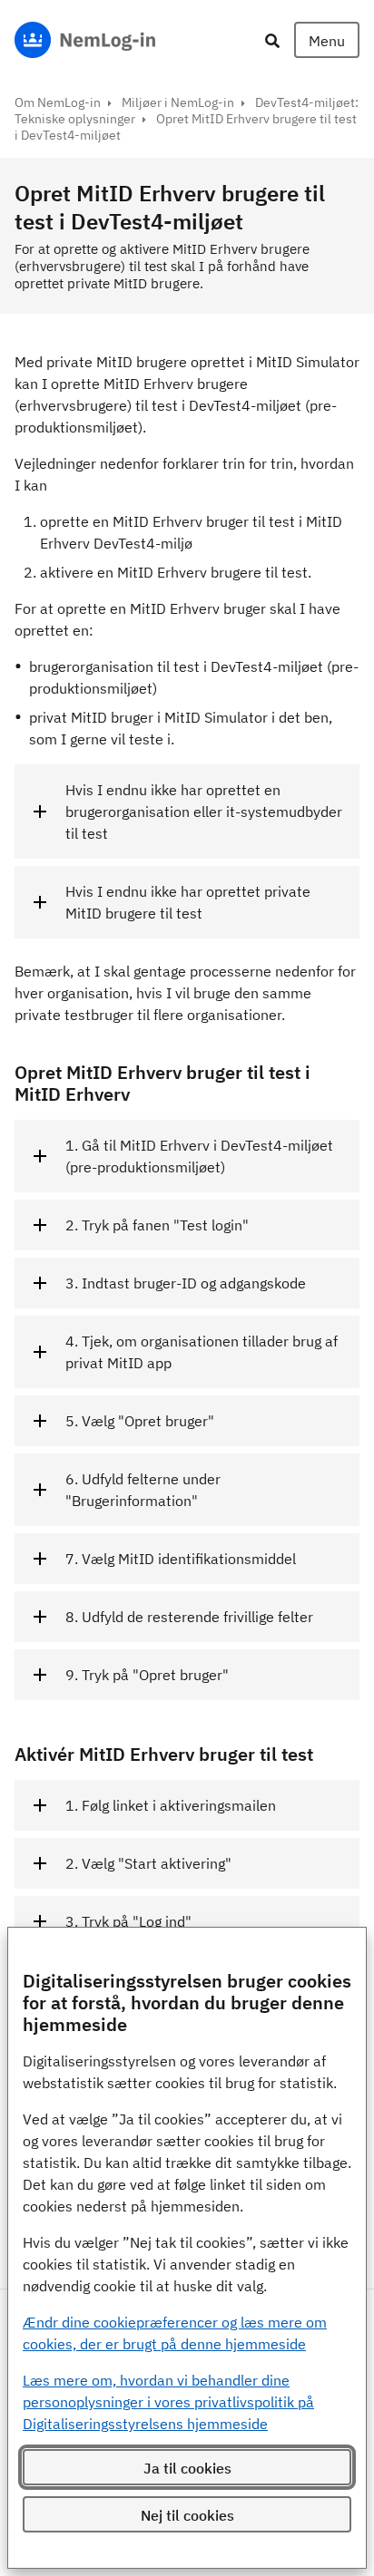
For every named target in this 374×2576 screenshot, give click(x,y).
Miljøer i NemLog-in (178, 102)
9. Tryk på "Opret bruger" (147, 1675)
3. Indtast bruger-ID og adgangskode (186, 1283)
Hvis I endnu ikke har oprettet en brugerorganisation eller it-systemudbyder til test (204, 812)
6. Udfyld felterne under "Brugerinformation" (143, 1490)
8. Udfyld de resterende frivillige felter (189, 1617)
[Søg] (272, 40)
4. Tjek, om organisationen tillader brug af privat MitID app (202, 1352)
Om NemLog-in (58, 102)
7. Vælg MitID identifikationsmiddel (181, 1559)
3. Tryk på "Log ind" (128, 1921)
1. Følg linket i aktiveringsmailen (171, 1805)
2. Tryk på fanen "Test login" (157, 1225)
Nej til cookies (187, 2515)
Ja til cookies (187, 2468)
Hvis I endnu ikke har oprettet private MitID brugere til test (188, 902)
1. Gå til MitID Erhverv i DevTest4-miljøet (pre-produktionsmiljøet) (199, 1156)
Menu (327, 41)
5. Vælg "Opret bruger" (140, 1421)
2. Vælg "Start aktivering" (148, 1863)
